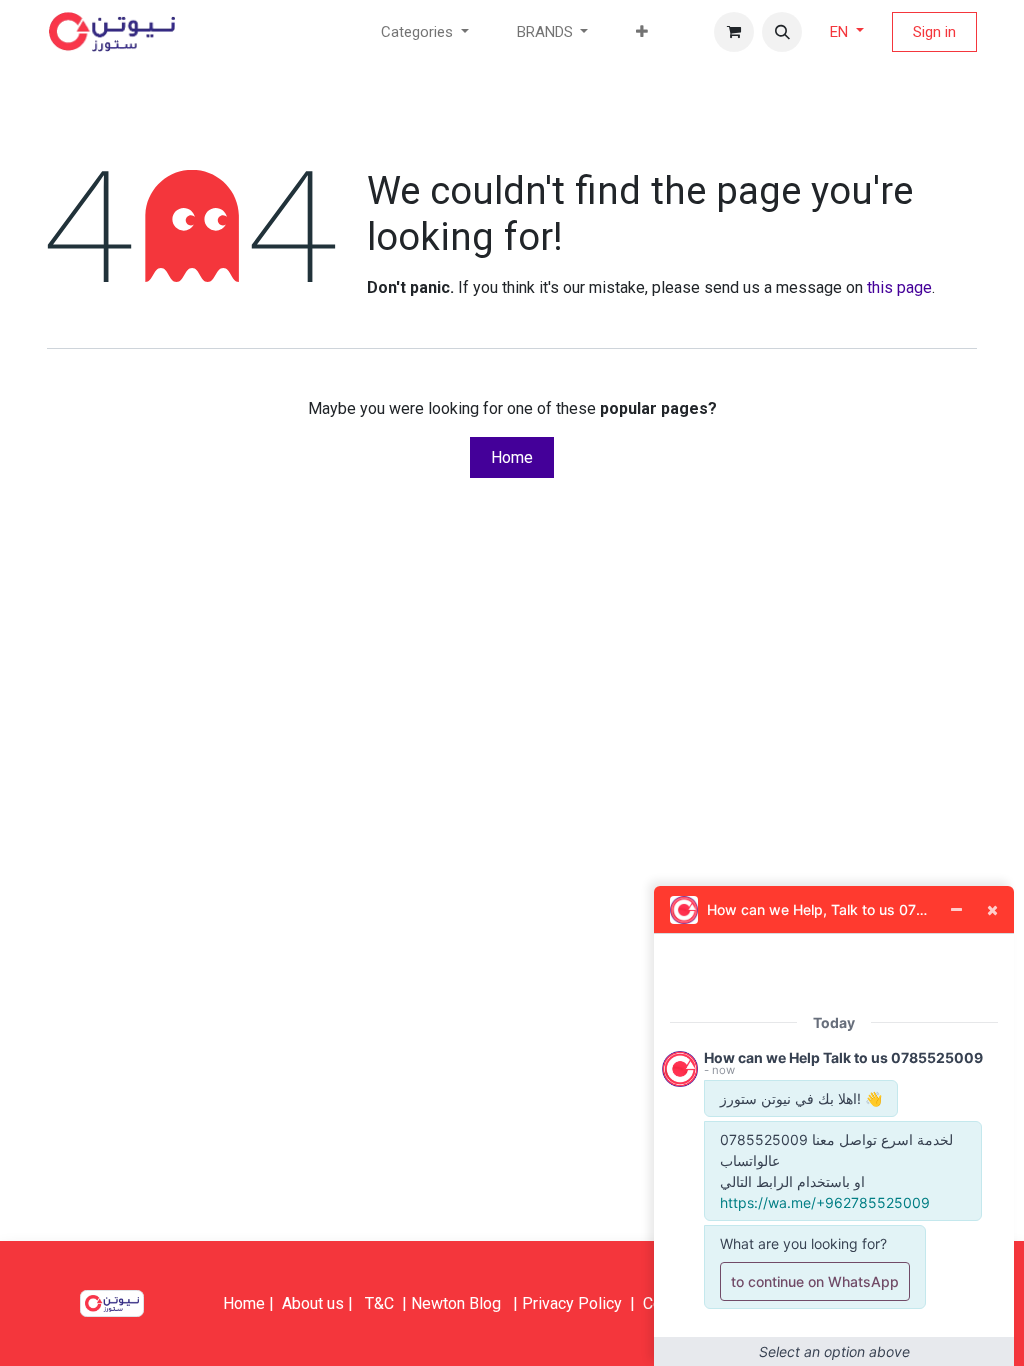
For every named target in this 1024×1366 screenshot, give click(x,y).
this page (899, 287)
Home (512, 457)
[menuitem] (642, 32)
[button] (782, 32)
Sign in (934, 32)
